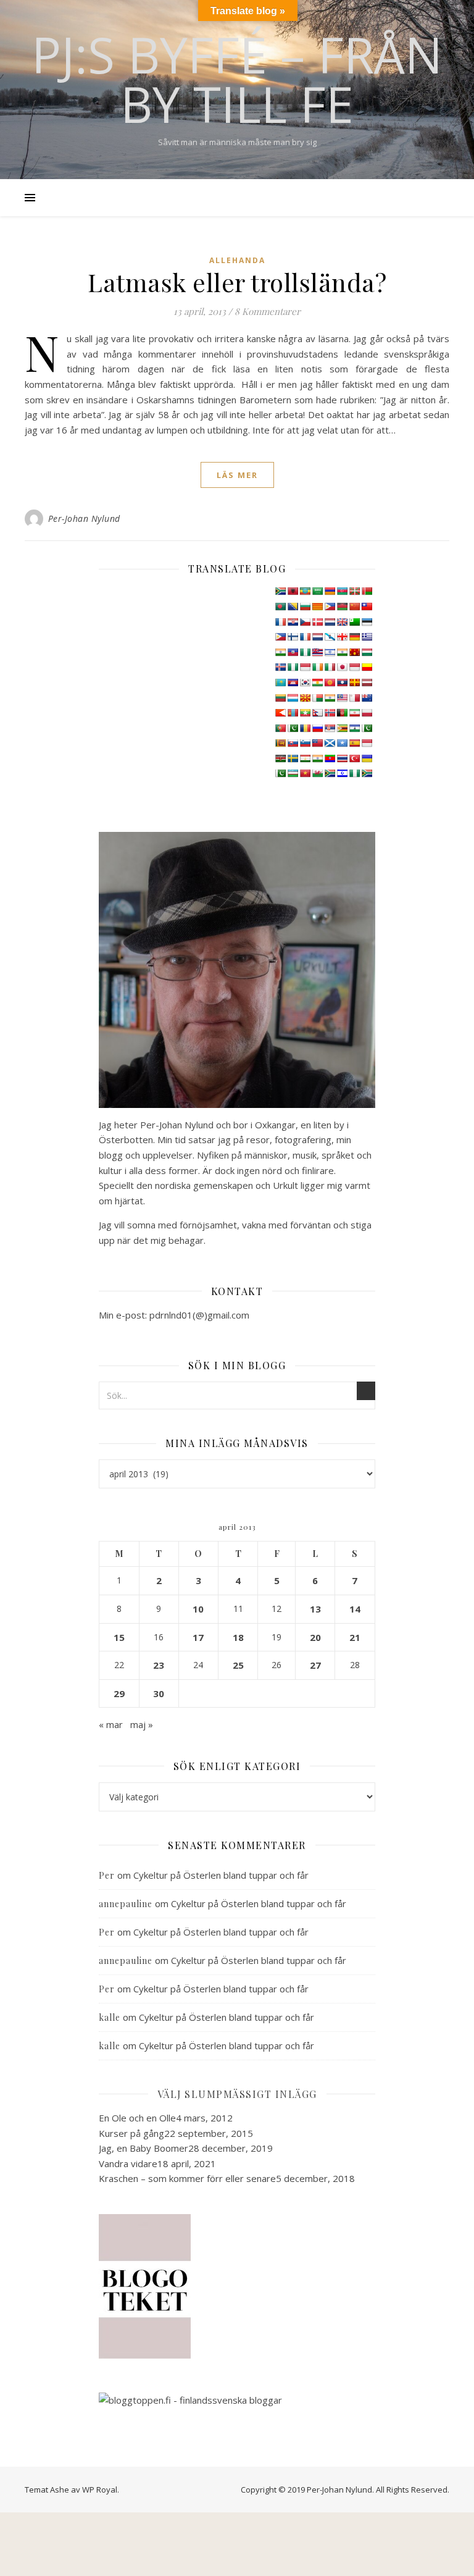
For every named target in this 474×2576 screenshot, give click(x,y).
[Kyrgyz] (330, 682)
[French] (305, 637)
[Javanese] (354, 667)
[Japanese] (342, 667)
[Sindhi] (367, 728)
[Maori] (367, 698)
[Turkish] (354, 758)
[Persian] (354, 713)
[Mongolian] (293, 713)
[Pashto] (342, 713)
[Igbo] (293, 667)
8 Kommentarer (268, 311)
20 (315, 1637)
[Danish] (317, 622)
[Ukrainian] (367, 758)
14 (355, 1609)
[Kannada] (367, 667)
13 (315, 1609)
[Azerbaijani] (342, 591)
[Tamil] (317, 758)
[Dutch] (330, 622)
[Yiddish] (342, 773)
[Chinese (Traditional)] (367, 606)
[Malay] (342, 698)
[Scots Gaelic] (330, 743)
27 (315, 1665)
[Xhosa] (330, 773)
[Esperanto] (354, 622)
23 (159, 1665)
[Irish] (317, 667)
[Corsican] (280, 622)
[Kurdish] (317, 682)
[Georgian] (342, 637)
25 (238, 1665)
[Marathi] (280, 713)
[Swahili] (280, 758)
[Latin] (354, 682)
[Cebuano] (330, 606)
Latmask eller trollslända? (237, 282)
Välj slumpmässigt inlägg (237, 2094)
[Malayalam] (330, 698)
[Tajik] (305, 758)
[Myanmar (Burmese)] (305, 713)
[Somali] (342, 743)
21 (355, 1637)
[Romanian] (305, 728)
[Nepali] (317, 713)
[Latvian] (367, 682)
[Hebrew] (330, 652)
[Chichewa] (342, 606)
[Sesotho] (354, 728)
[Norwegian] (330, 713)
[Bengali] (280, 606)
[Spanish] (354, 743)
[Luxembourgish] (293, 698)
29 (119, 1693)
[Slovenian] (305, 743)
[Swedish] (293, 758)
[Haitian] (293, 652)
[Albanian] (293, 591)
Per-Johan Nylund (84, 518)
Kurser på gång (131, 2133)
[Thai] (342, 758)
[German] (354, 637)
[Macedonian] (305, 698)
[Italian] (330, 667)
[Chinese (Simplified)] (354, 606)
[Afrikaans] (280, 591)
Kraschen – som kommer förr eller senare (187, 2178)
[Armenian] (330, 591)
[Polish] (367, 713)
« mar (111, 1724)
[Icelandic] (280, 667)
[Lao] (342, 682)
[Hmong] (354, 652)
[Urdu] (280, 773)
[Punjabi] (293, 728)
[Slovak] (293, 743)
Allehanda (237, 260)
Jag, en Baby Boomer (143, 2148)
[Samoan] (317, 743)
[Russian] (317, 728)
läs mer (237, 475)
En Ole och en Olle (137, 2118)
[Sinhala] (280, 743)
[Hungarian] (367, 652)
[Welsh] (317, 773)
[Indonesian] (305, 667)
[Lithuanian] (280, 698)
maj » (142, 1724)
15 (119, 1637)
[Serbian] (330, 728)
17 (198, 1637)
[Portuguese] (280, 728)
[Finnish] (293, 637)
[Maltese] (354, 698)
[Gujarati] (280, 652)
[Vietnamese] (305, 773)
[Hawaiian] (317, 652)
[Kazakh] (280, 682)
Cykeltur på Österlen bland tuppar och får (221, 1875)
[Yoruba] (354, 773)
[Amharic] (305, 591)
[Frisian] (317, 637)
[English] (342, 622)
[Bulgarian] (305, 606)
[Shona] (342, 728)
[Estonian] (367, 622)
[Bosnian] (293, 606)
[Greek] (367, 637)
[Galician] (330, 637)
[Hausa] (305, 652)
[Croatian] (293, 622)
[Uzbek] (293, 773)
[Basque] (354, 591)
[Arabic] (317, 591)
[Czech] (305, 622)
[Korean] (305, 682)
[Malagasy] (317, 698)
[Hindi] (342, 652)
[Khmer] (293, 682)
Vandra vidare (128, 2163)
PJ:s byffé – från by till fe (237, 79)
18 (238, 1637)
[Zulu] (367, 773)
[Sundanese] (367, 743)
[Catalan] (317, 606)
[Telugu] (330, 758)
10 (198, 1609)
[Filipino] (280, 637)
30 (159, 1693)
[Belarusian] (367, 591)
